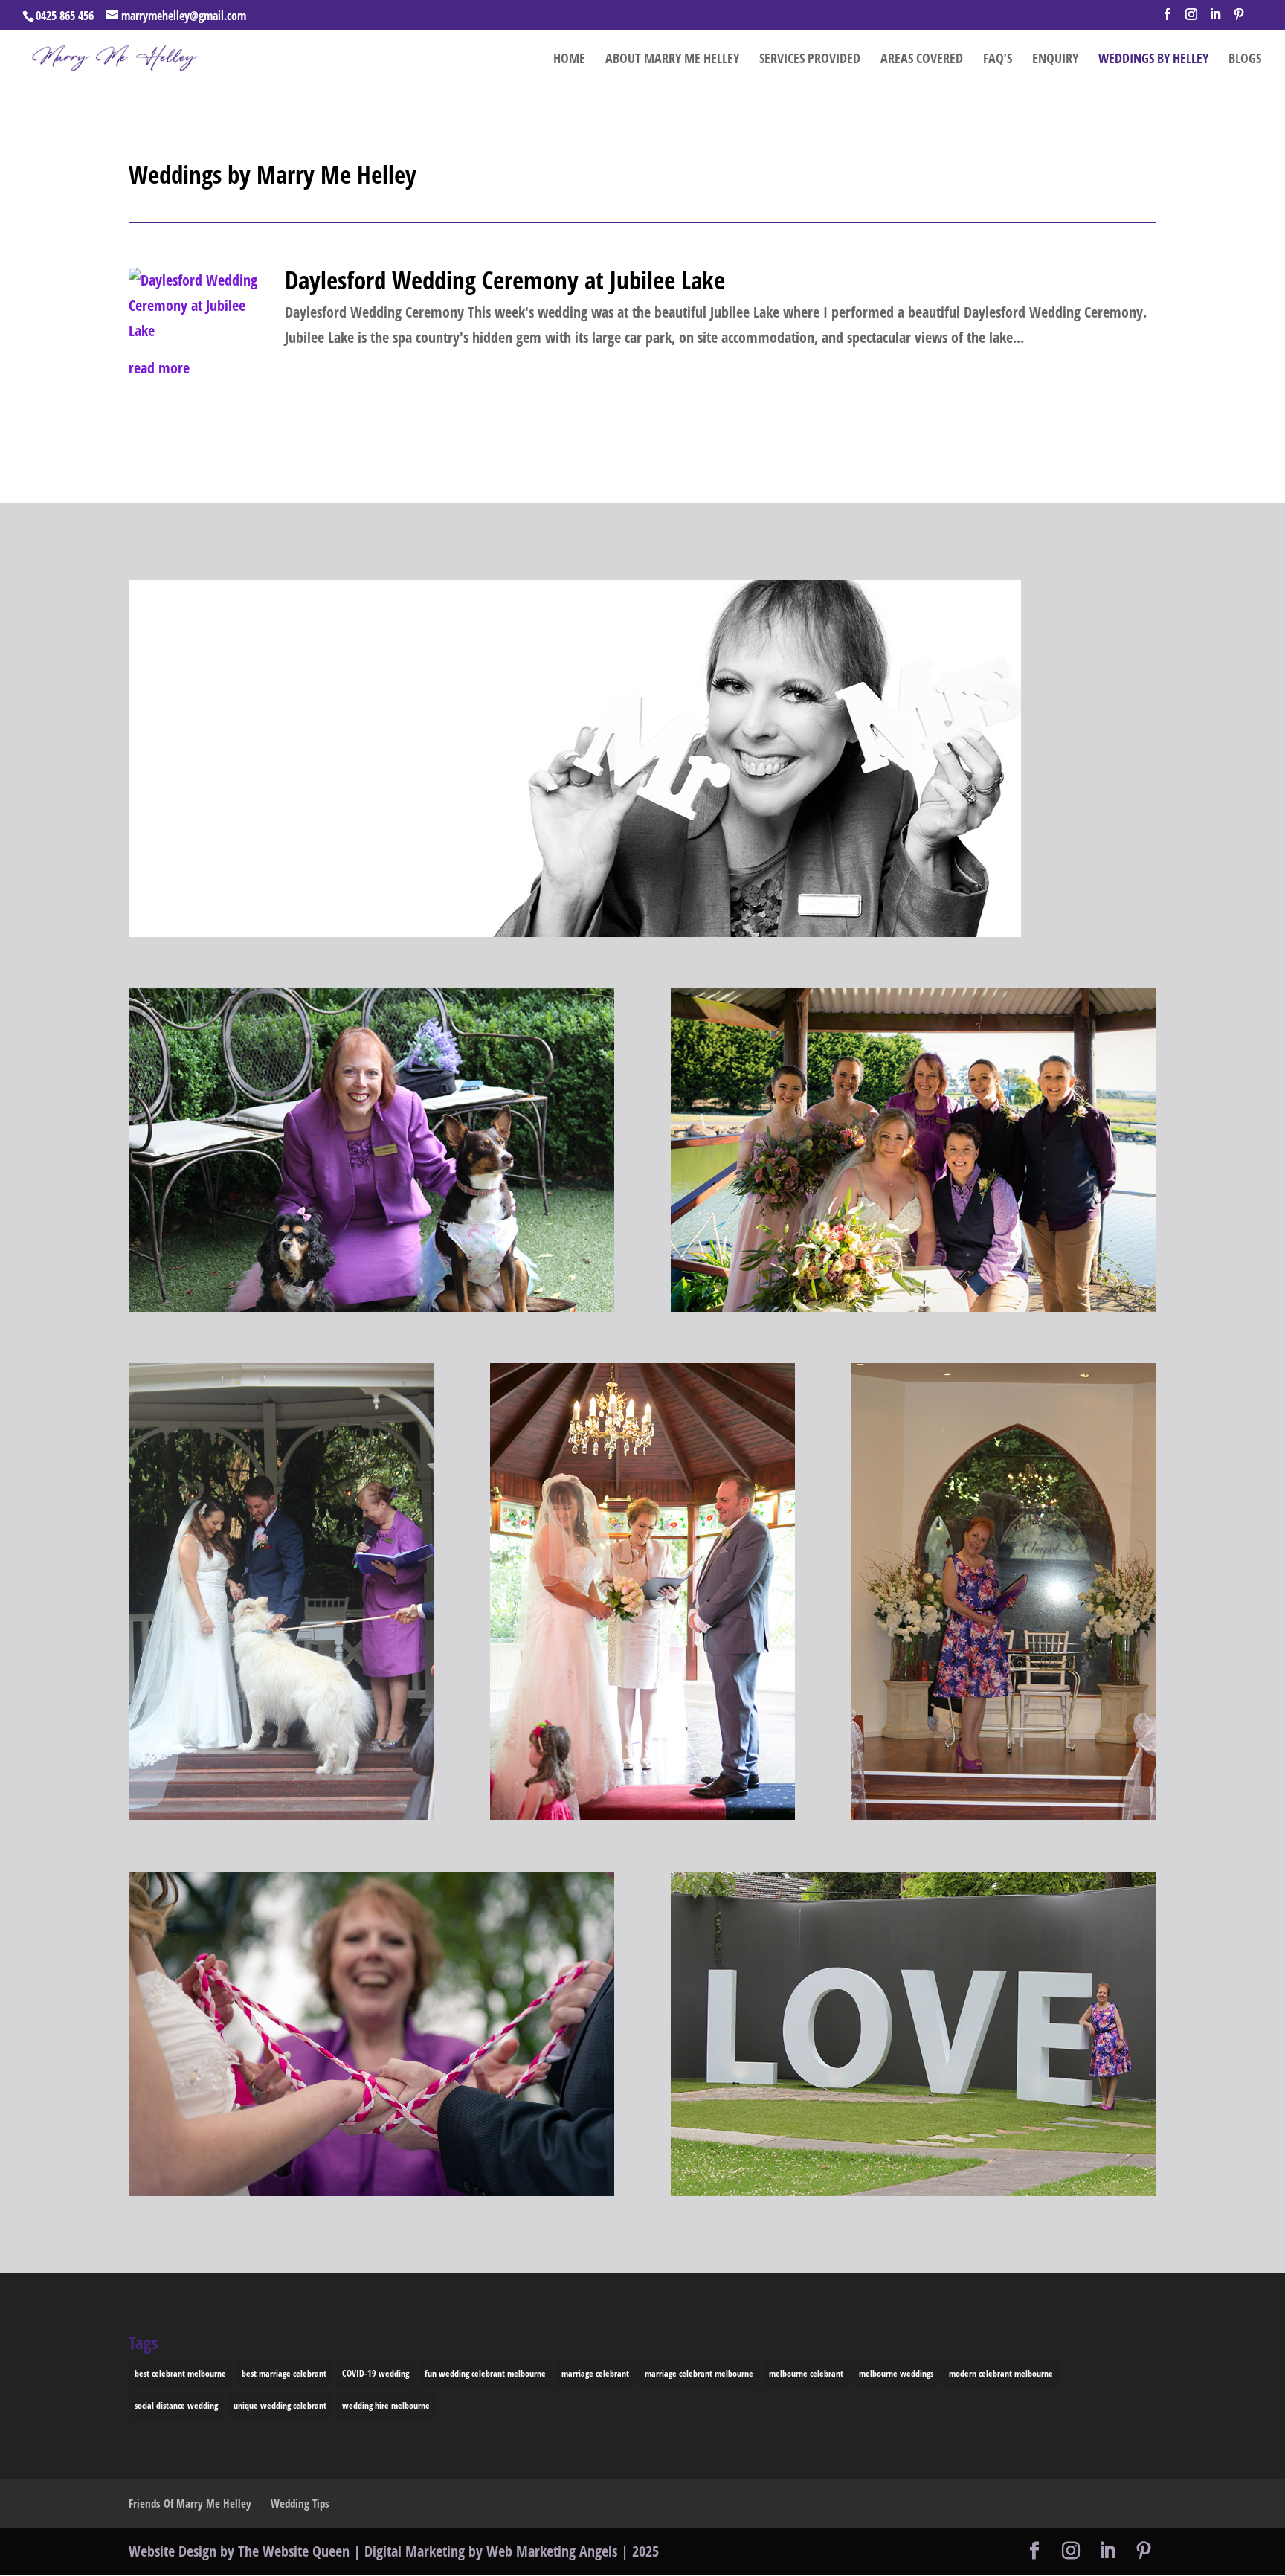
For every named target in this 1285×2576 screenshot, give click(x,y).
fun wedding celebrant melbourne (485, 2373)
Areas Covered (922, 60)
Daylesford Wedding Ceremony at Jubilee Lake (505, 280)
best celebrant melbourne (180, 2373)
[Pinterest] (1239, 19)
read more (159, 368)
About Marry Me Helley (672, 60)
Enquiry (1055, 60)
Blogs (1245, 60)
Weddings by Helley (1153, 60)
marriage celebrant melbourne (699, 2373)
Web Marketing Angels (552, 2551)
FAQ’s (998, 60)
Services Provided (810, 60)
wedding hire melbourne (386, 2405)
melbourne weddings (896, 2373)
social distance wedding (176, 2405)
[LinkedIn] (1215, 19)
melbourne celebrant (806, 2373)
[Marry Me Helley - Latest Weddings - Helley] (575, 931)
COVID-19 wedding (376, 2373)
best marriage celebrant (284, 2373)
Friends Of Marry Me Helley (190, 2503)
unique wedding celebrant (280, 2405)
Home (569, 60)
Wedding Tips (300, 2503)
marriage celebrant (595, 2373)
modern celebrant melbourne (1001, 2373)
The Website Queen (294, 2551)
